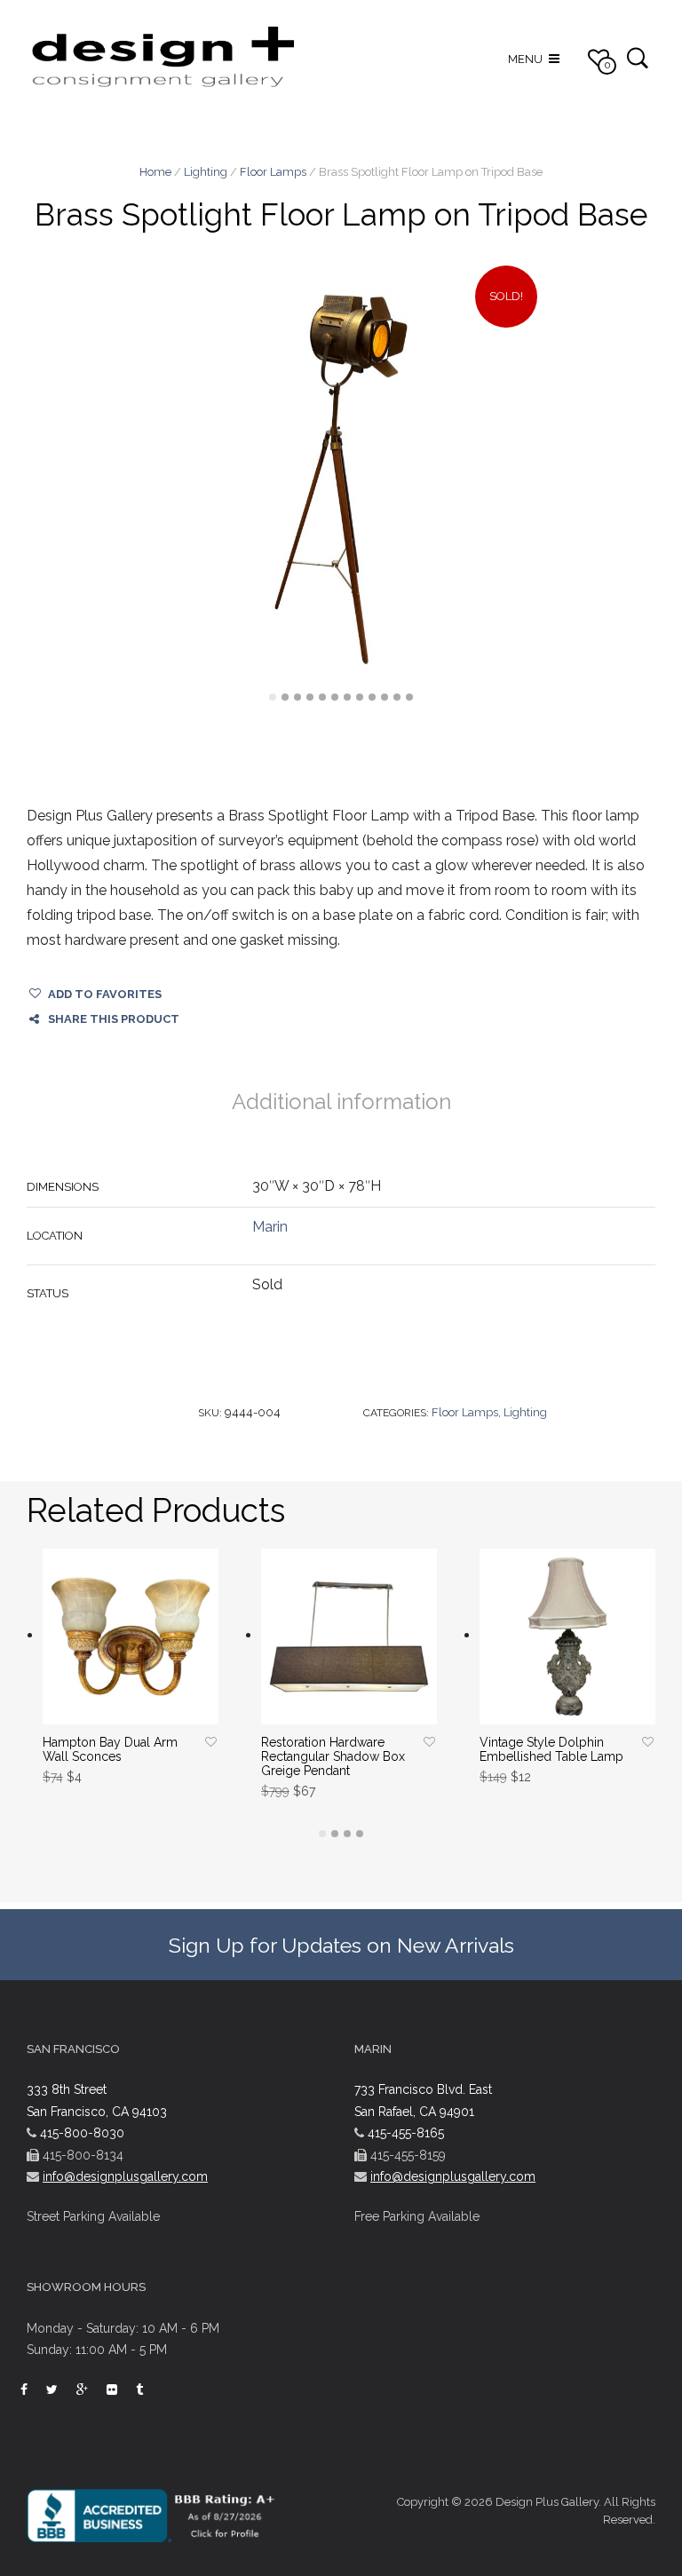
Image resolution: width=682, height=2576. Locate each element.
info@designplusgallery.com (125, 2176)
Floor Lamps (273, 172)
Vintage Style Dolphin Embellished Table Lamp (551, 1749)
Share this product (114, 1019)
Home (155, 172)
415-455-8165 (406, 2133)
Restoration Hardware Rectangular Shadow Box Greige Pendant (333, 1756)
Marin (270, 1227)
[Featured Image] (341, 480)
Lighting (206, 172)
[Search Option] (637, 57)
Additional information (341, 1102)
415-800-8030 (82, 2133)
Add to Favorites (105, 994)
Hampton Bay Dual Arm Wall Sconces (110, 1749)
